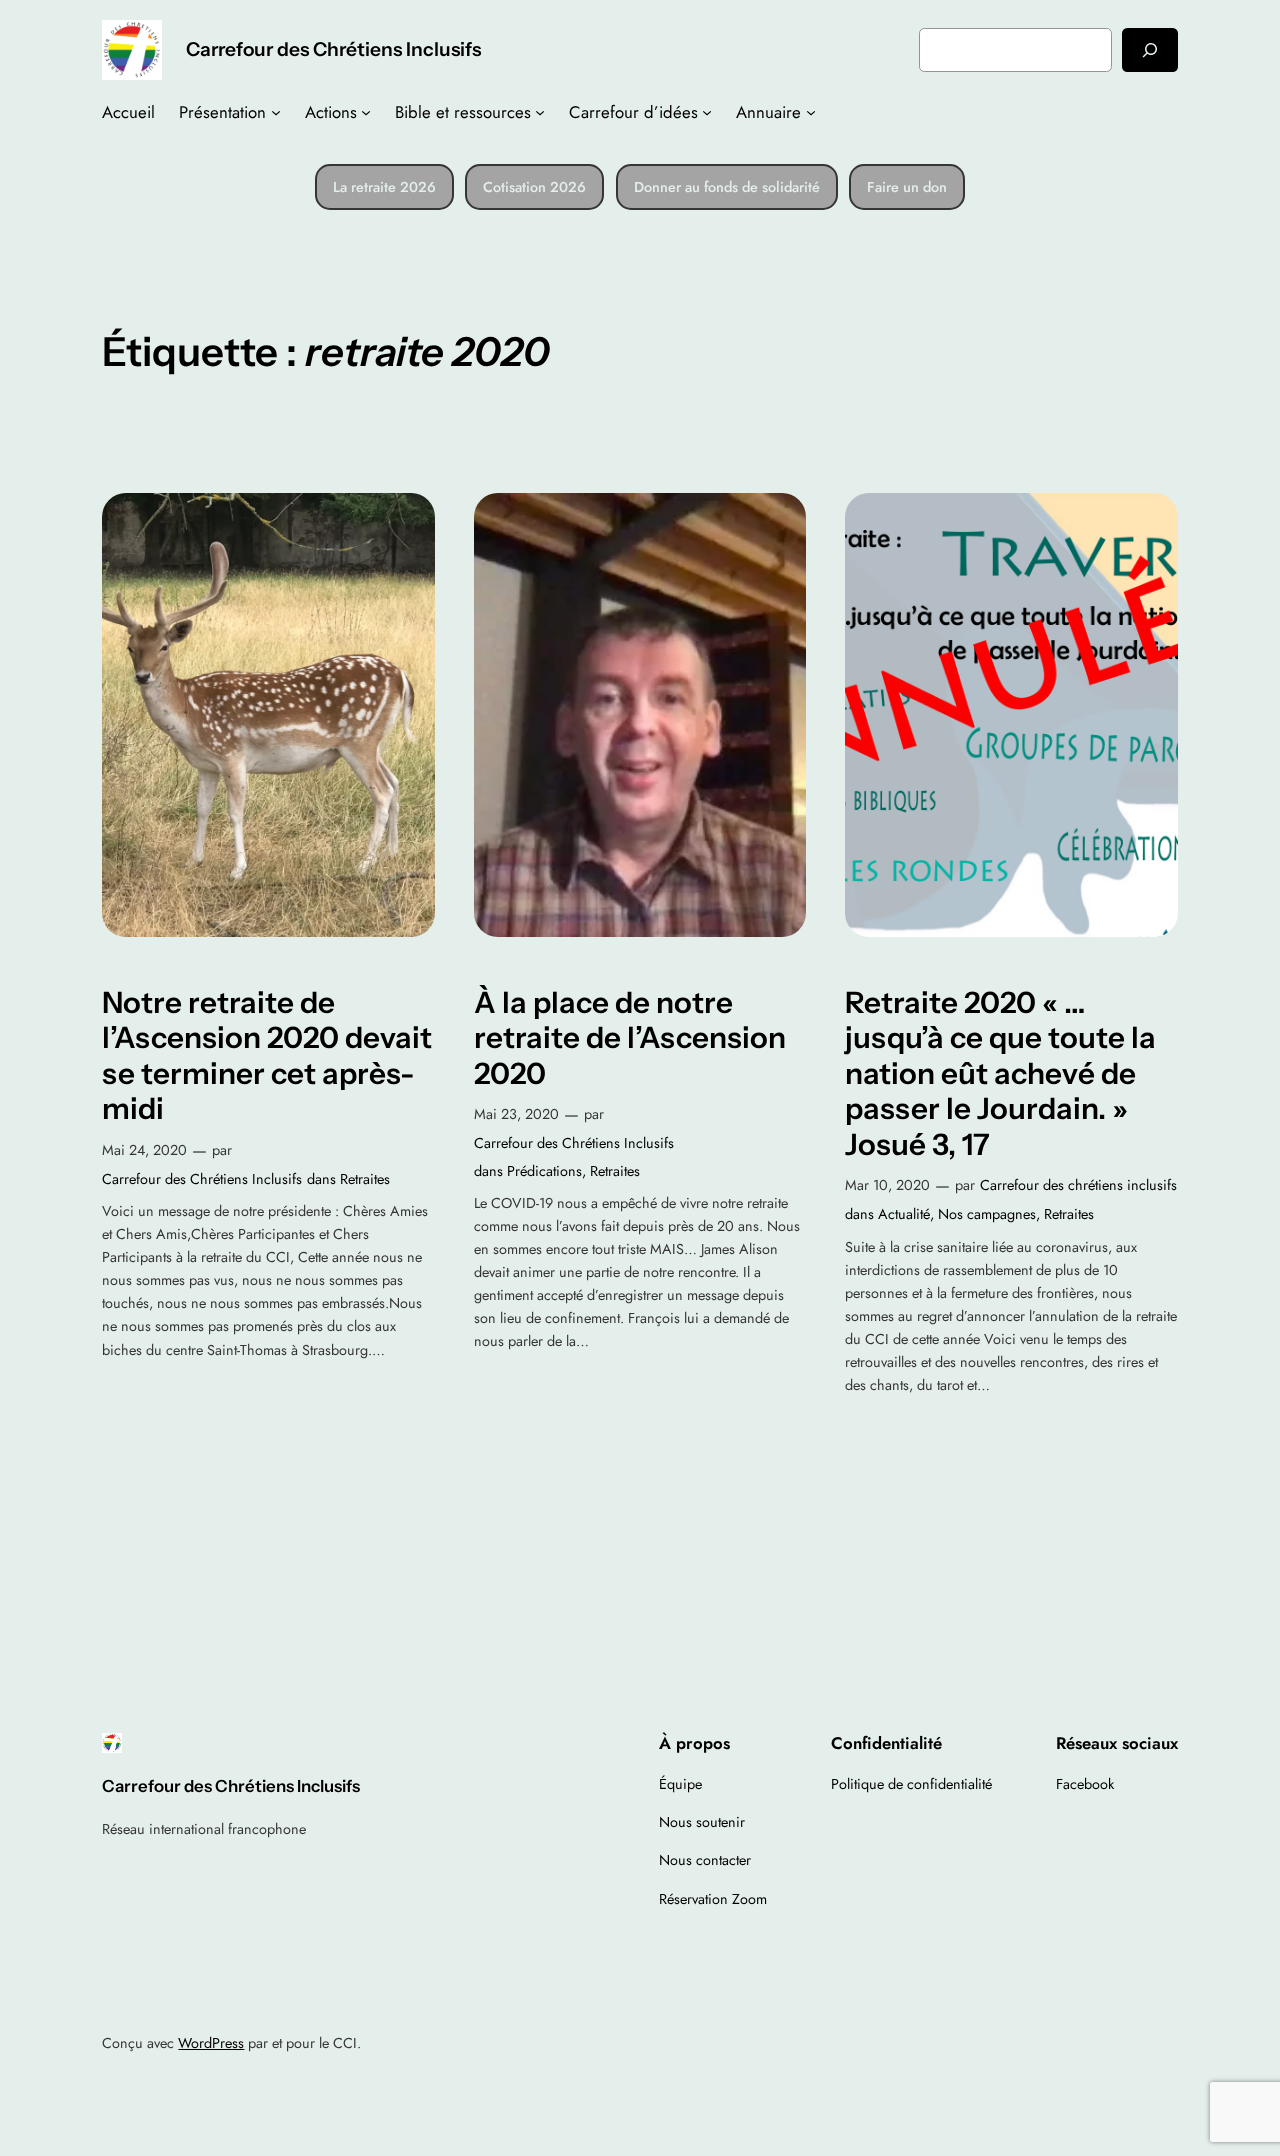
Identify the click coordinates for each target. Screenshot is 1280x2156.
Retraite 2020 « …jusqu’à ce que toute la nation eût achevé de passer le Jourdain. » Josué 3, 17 (1000, 1073)
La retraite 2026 (384, 187)
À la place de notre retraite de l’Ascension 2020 (630, 1038)
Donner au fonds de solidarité (727, 187)
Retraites (365, 1179)
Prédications (544, 1171)
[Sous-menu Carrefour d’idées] (707, 112)
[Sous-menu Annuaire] (811, 112)
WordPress (211, 2043)
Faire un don (907, 187)
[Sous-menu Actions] (366, 112)
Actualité (904, 1214)
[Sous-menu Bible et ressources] (540, 112)
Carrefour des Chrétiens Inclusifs (333, 49)
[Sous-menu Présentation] (276, 112)
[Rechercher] (1150, 49)
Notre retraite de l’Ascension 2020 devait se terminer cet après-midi (267, 1056)
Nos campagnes (987, 1214)
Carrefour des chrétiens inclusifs (1078, 1185)
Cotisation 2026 (534, 187)
